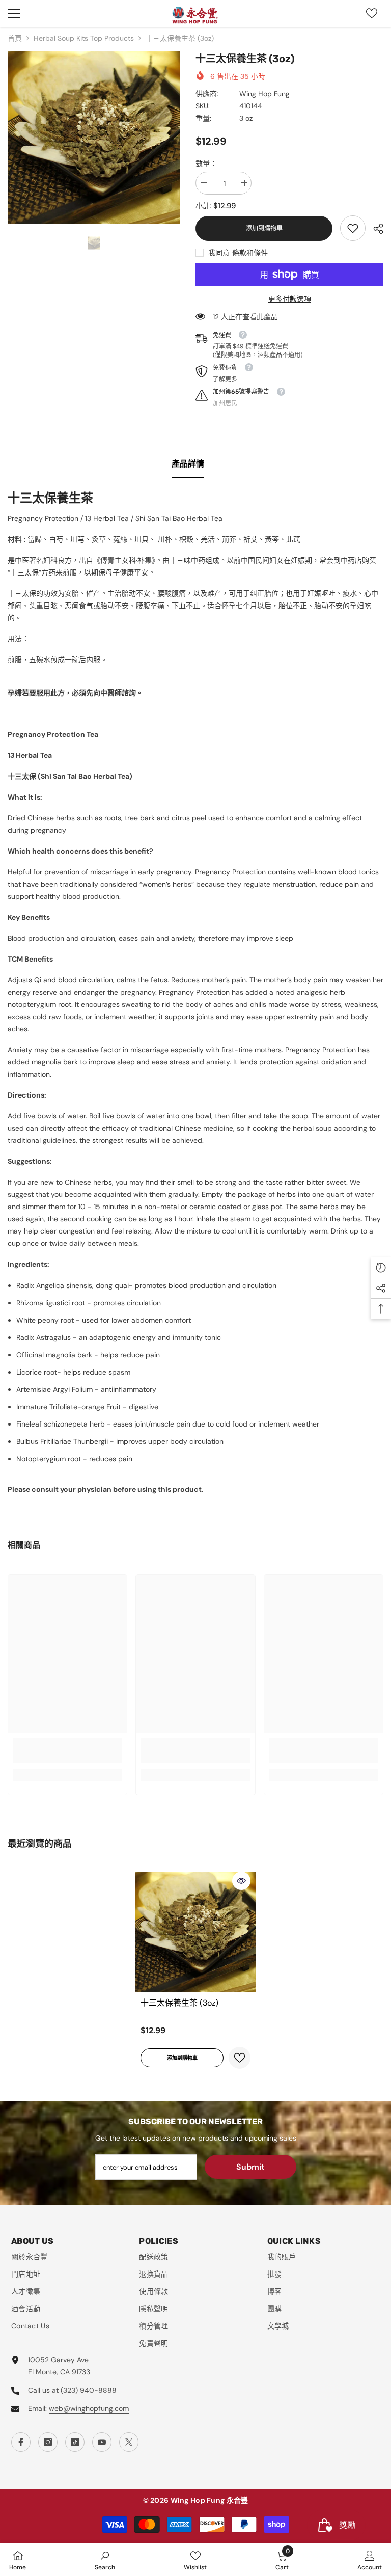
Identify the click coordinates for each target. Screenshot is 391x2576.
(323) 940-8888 (89, 2390)
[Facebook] (21, 2442)
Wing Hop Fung (264, 94)
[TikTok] (75, 2442)
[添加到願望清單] (240, 2058)
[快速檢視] (241, 1881)
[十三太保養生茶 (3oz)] (195, 1932)
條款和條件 (250, 253)
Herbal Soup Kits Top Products (84, 38)
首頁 (15, 38)
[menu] (14, 13)
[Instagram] (48, 2442)
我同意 (219, 253)
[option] (94, 137)
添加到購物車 (264, 228)
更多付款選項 (290, 299)
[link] (353, 228)
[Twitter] (129, 2442)
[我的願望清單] (372, 13)
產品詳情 (188, 464)
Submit (250, 2167)
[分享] (374, 229)
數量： (206, 163)
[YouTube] (102, 2442)
